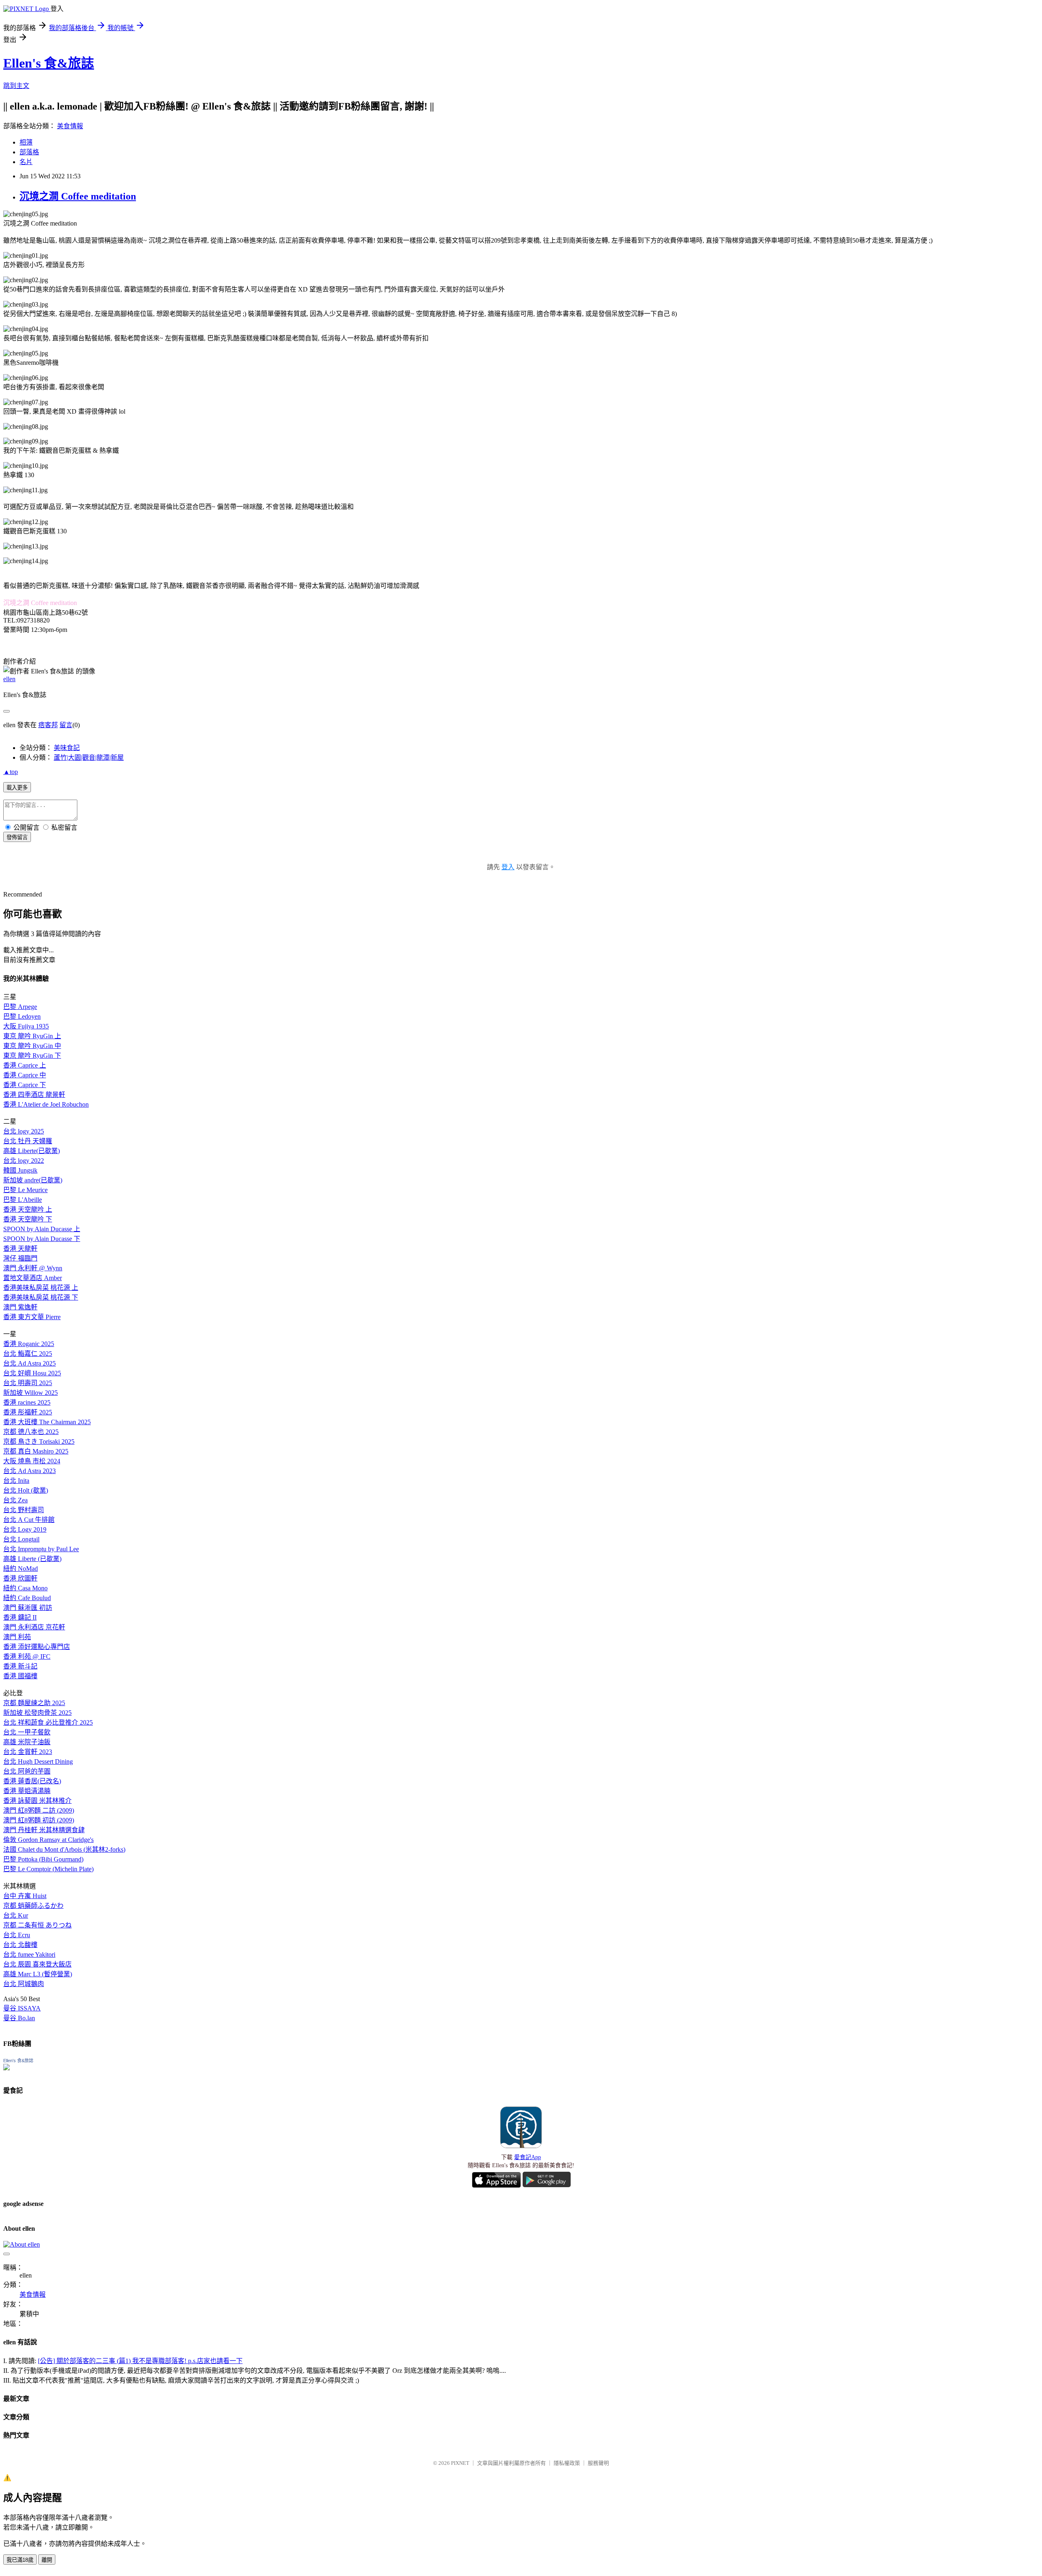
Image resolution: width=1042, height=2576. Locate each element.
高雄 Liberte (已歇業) (32, 1559)
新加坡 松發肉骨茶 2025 (37, 1713)
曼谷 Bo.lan (19, 2018)
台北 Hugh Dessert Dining (38, 1762)
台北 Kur (16, 1915)
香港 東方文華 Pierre (32, 1317)
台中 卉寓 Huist (25, 1896)
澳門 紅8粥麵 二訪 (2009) (39, 1810)
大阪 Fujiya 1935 (26, 1026)
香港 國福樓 (20, 1676)
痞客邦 (48, 725)
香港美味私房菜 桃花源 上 (41, 1288)
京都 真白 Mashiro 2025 (36, 1451)
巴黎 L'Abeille (23, 1200)
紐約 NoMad (21, 1569)
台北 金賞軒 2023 (28, 1752)
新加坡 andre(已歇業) (33, 1180)
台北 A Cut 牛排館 (29, 1520)
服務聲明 (598, 2463)
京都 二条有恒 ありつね (37, 1925)
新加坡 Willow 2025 (31, 1393)
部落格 (29, 152)
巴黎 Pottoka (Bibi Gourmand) (43, 1859)
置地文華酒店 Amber (33, 1278)
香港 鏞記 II (20, 1617)
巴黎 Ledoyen (22, 1016)
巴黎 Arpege (20, 1007)
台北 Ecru (17, 1935)
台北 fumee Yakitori (29, 1954)
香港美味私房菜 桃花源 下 (41, 1297)
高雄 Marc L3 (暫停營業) (38, 1974)
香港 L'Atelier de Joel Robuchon (46, 1104)
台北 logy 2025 (24, 1131)
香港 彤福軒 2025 (28, 1412)
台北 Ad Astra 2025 (30, 1363)
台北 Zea (15, 1500)
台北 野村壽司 (24, 1510)
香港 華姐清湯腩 (27, 1791)
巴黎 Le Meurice (25, 1190)
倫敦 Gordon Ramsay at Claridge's (48, 1840)
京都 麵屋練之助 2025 (34, 1703)
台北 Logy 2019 (25, 1529)
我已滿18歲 (20, 2560)
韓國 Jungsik (20, 1170)
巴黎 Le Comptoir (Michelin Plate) (48, 1869)
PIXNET (460, 2463)
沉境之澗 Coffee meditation (78, 196)
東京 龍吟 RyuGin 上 (32, 1036)
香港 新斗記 (20, 1666)
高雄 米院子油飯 (27, 1742)
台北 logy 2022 (24, 1161)
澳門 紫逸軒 (20, 1307)
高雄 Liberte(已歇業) (32, 1151)
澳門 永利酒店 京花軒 (34, 1627)
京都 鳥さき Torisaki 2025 (39, 1441)
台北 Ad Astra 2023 (30, 1471)
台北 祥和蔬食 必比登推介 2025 (48, 1722)
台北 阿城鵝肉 (24, 1984)
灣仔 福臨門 (20, 1258)
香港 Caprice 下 (25, 1085)
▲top (11, 772)
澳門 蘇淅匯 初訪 (28, 1608)
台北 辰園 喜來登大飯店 (37, 1964)
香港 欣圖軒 (20, 1578)
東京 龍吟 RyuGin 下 (32, 1056)
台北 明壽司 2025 (28, 1383)
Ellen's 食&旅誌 (49, 63)
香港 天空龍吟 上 (28, 1209)
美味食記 (67, 748)
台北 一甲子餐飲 (27, 1732)
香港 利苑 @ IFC (27, 1656)
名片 (26, 162)
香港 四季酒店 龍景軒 (34, 1095)
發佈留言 (17, 837)
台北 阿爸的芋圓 (27, 1771)
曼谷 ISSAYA (22, 2008)
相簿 (26, 142)
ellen (9, 679)
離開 (47, 2560)
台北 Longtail (21, 1539)
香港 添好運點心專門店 (37, 1647)
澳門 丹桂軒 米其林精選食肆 (44, 1830)
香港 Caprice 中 (25, 1075)
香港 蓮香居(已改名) (32, 1781)
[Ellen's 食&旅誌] (7, 2068)
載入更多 (17, 788)
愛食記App (528, 2157)
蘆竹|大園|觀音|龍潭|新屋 (89, 757)
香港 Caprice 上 (25, 1065)
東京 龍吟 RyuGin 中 (32, 1046)
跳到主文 (16, 86)
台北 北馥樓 (20, 1945)
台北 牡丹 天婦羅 (28, 1141)
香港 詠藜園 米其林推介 (37, 1801)
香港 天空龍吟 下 (28, 1219)
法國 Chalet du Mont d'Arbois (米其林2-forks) (64, 1849)
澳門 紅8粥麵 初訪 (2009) (39, 1820)
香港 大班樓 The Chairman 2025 (47, 1422)
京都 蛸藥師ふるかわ (33, 1906)
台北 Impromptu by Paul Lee (41, 1549)
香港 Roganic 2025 (29, 1344)
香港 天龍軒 (20, 1249)
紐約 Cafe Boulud (27, 1598)
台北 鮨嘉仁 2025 (28, 1354)
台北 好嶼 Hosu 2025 (32, 1373)
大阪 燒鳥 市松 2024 (32, 1461)
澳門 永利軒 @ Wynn (33, 1268)
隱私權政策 (567, 2463)
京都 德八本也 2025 (31, 1432)
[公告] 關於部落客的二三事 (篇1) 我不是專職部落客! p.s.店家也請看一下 (140, 2361)
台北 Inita (16, 1481)
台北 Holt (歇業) (26, 1490)
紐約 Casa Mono (25, 1588)
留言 (66, 725)
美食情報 (70, 126)
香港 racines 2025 (27, 1402)
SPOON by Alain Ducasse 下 (42, 1239)
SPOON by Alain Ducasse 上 (42, 1229)
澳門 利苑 (17, 1637)
